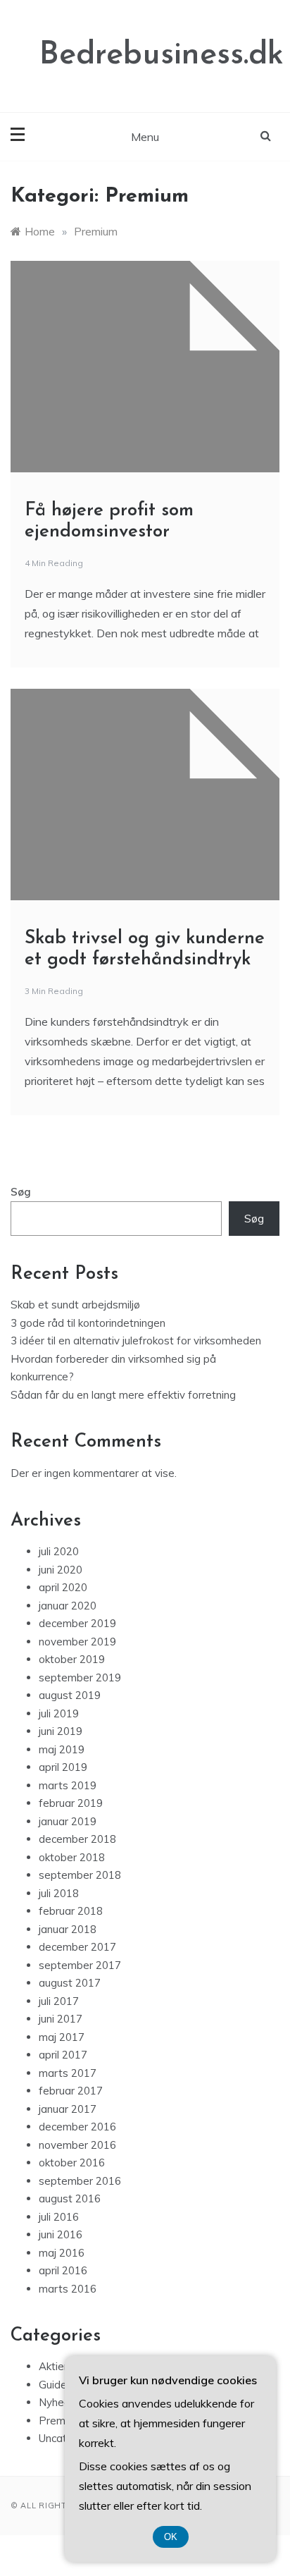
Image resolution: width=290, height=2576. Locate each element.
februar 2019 (71, 1803)
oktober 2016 (72, 2163)
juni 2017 (61, 2019)
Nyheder (59, 2402)
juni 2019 (61, 1731)
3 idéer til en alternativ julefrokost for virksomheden (136, 1341)
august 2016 (70, 2198)
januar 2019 (68, 1821)
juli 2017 (59, 2001)
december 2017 (77, 1947)
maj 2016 (62, 2253)
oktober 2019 (72, 1659)
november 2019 (77, 1642)
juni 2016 (61, 2234)
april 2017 (63, 2055)
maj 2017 (62, 2037)
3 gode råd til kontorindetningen (88, 1323)
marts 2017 (68, 2073)
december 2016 (77, 2127)
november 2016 (77, 2145)
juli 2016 (59, 2217)
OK (171, 2537)
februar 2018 (71, 1911)
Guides (56, 2385)
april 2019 (63, 1767)
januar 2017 (68, 2109)
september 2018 (80, 1875)
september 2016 (80, 2181)
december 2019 (77, 1623)
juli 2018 (59, 1893)
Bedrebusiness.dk (162, 55)
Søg (21, 1192)
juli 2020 (59, 1551)
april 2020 (63, 1587)
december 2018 (77, 1839)
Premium (61, 2421)
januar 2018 (68, 1929)
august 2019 (70, 1695)
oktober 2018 (72, 1857)
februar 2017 (71, 2091)
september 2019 (80, 1678)
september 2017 (80, 1965)
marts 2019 (68, 1785)
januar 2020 (68, 1606)
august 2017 (70, 1983)
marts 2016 (68, 2289)
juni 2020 (61, 1570)
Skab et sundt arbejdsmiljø (75, 1305)
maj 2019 (62, 1749)
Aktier (53, 2366)
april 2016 (63, 2270)
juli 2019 (59, 1713)
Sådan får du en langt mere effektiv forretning (123, 1395)
